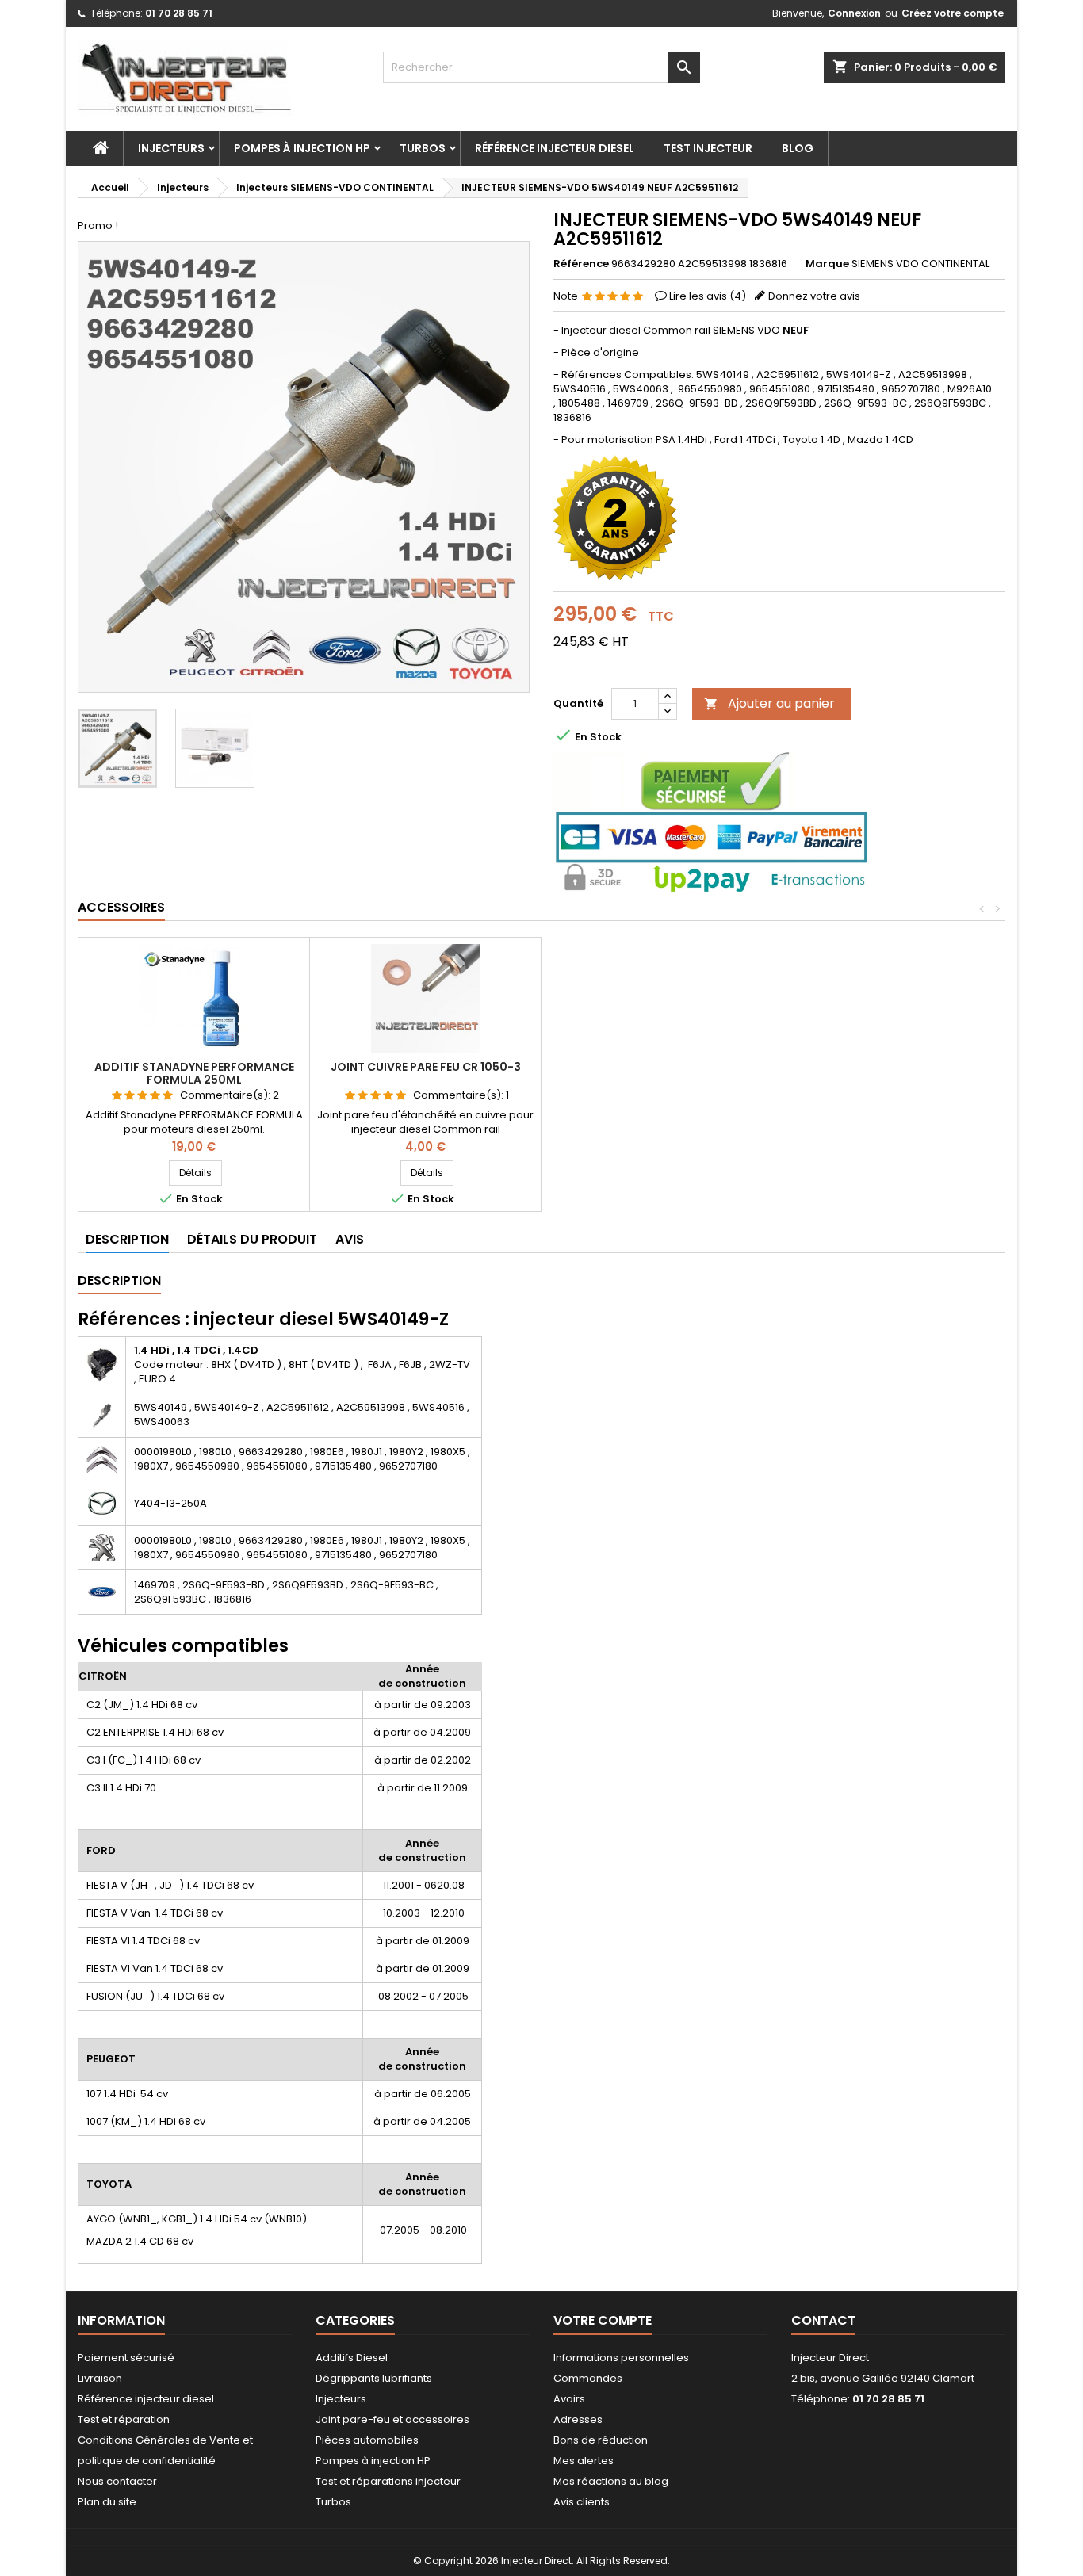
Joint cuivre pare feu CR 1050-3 (426, 1067)
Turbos (423, 148)
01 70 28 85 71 (179, 13)
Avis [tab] (350, 1239)
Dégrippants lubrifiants (374, 2378)
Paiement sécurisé (126, 2358)
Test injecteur (708, 148)
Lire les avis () (708, 296)
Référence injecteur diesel (555, 148)
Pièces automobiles (367, 2440)
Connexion (854, 13)
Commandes (588, 2378)
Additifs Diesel (352, 2358)
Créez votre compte (953, 13)
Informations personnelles (621, 2358)
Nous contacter (117, 2481)
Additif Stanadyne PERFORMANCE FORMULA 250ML (194, 1073)
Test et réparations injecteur (388, 2481)
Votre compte (603, 2320)
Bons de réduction (601, 2440)
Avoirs (569, 2399)
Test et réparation (124, 2419)
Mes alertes (584, 2461)
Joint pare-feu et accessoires (392, 2419)
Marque (827, 264)
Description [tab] (127, 1239)
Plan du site (107, 2502)
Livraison (100, 2378)
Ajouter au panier (769, 703)
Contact (823, 2320)
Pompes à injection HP (302, 148)
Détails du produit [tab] (252, 1239)
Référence (581, 264)
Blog (798, 148)
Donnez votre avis (814, 296)
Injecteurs (171, 148)
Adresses (578, 2419)
